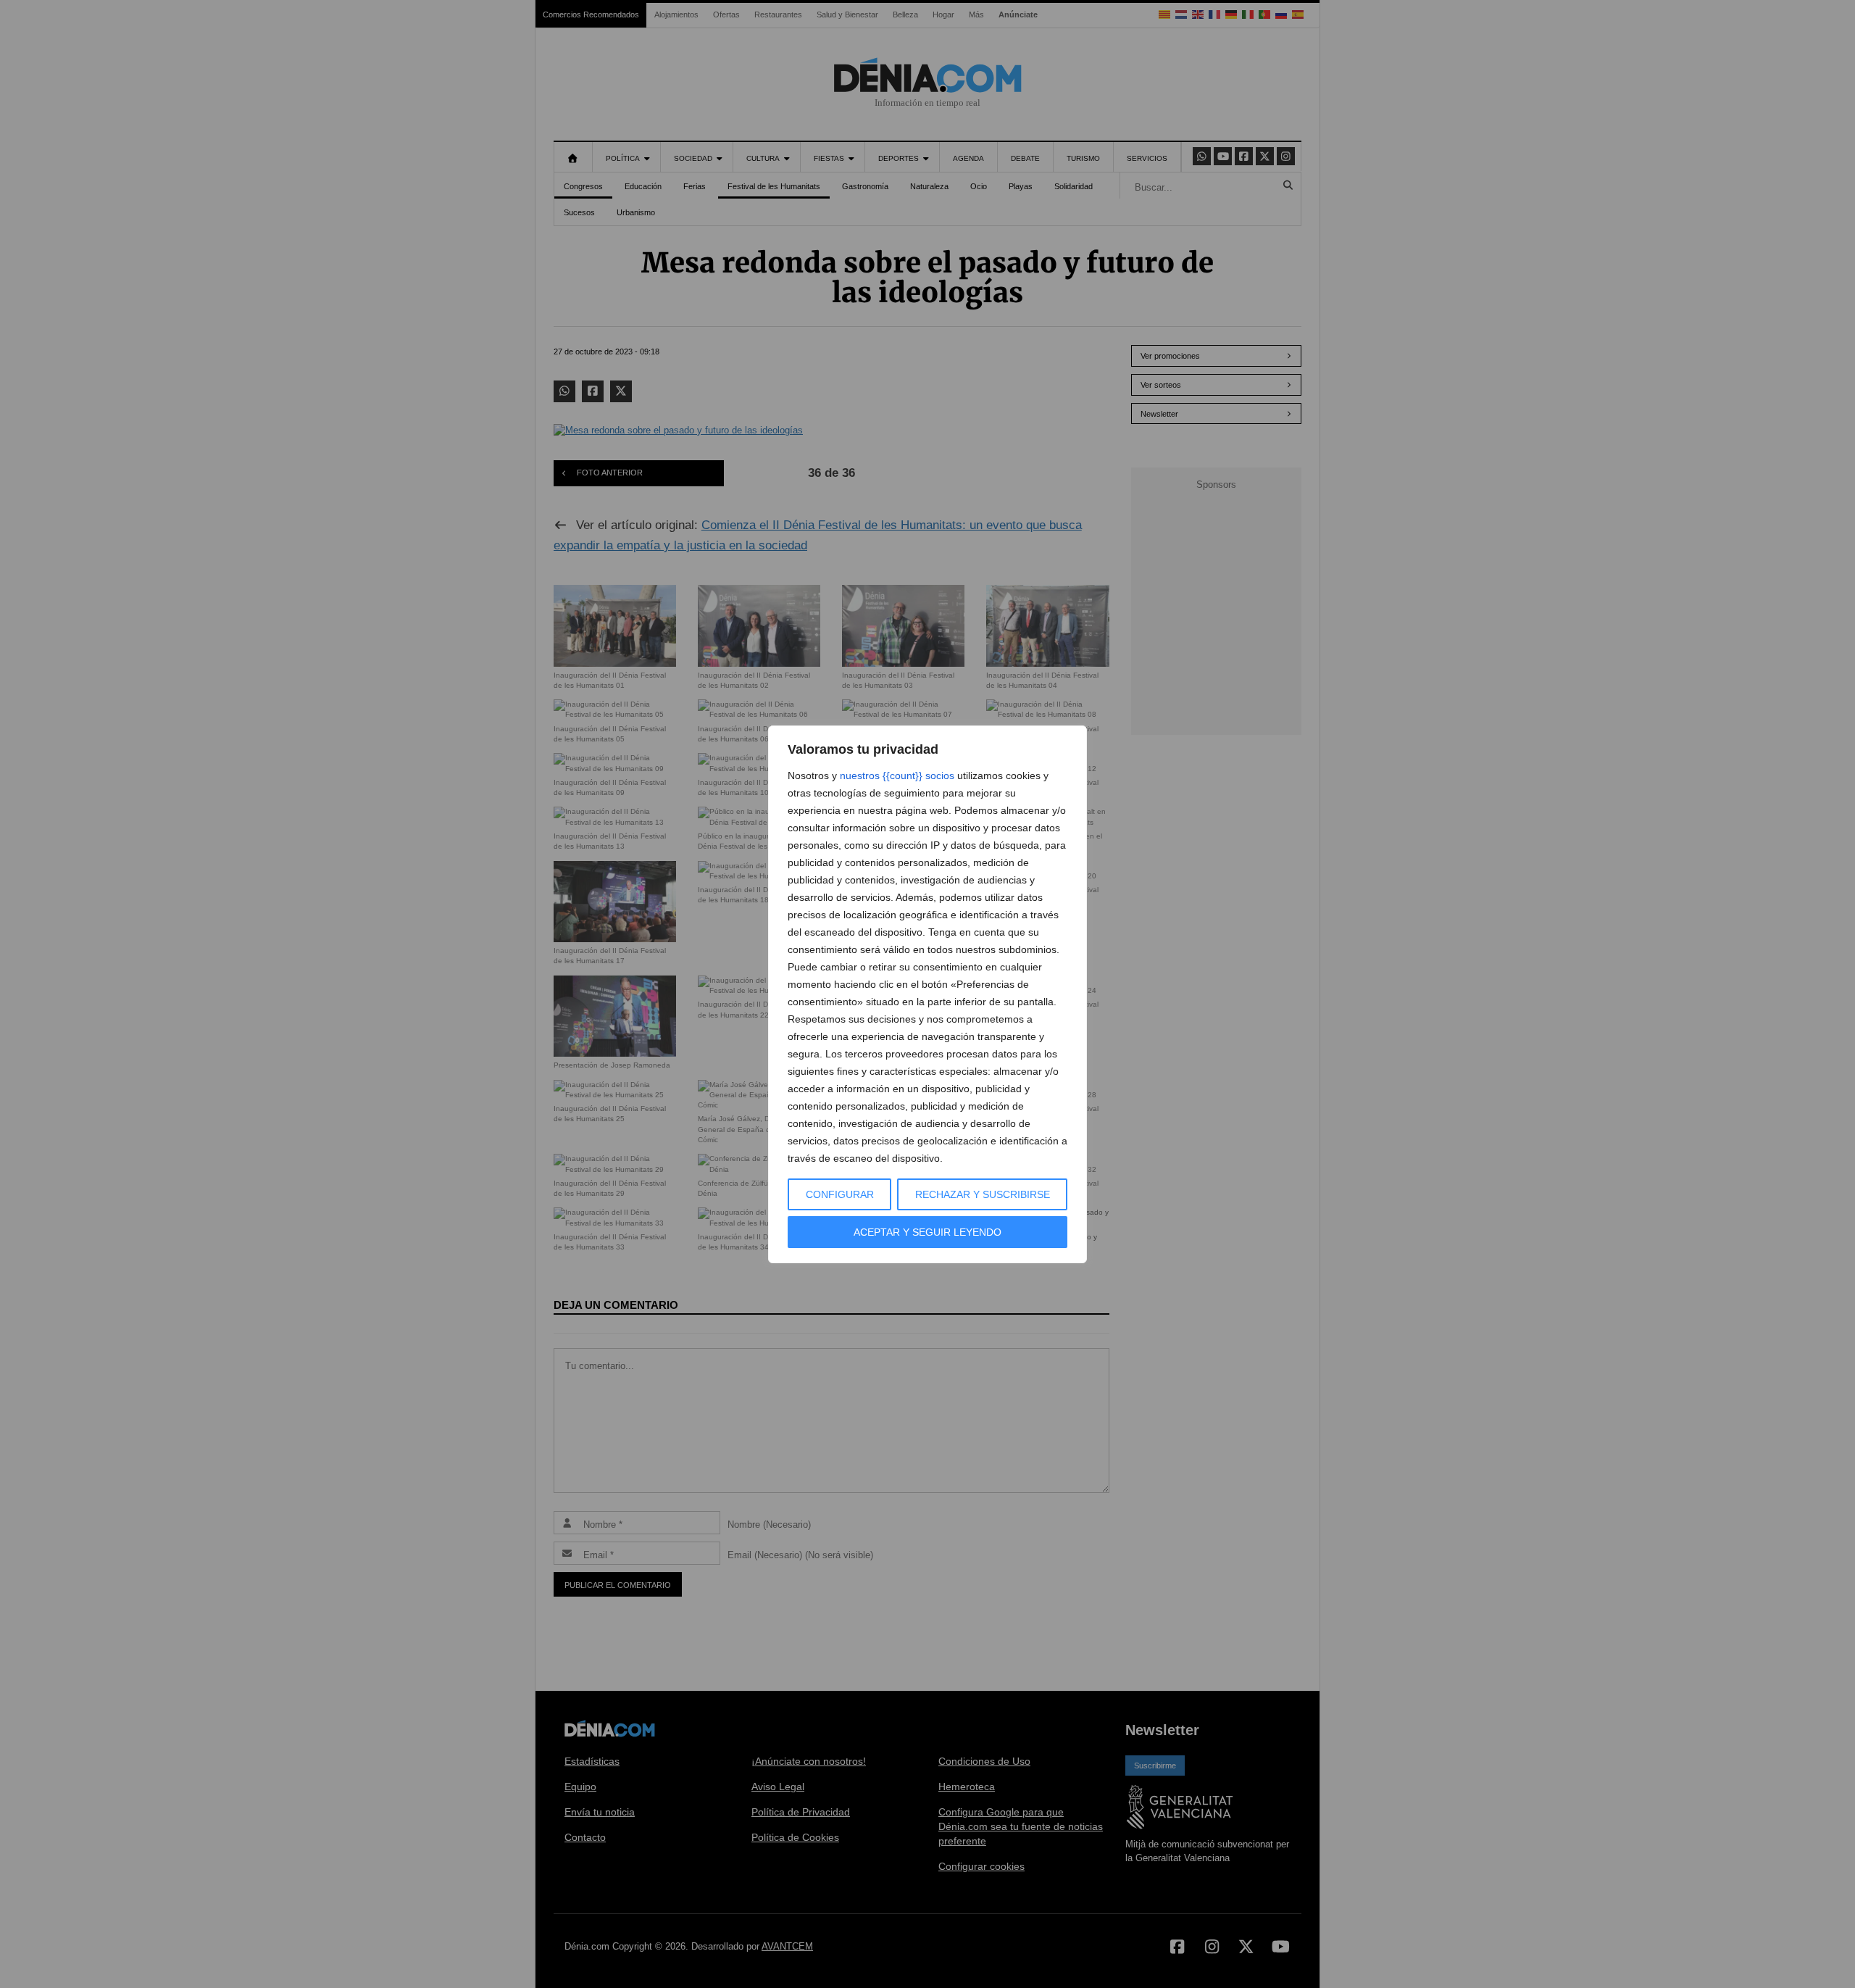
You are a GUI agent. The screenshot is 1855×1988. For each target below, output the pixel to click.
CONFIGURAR (840, 1194)
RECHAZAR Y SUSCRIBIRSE (983, 1194)
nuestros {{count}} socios (897, 775)
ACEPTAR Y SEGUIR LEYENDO (927, 1232)
